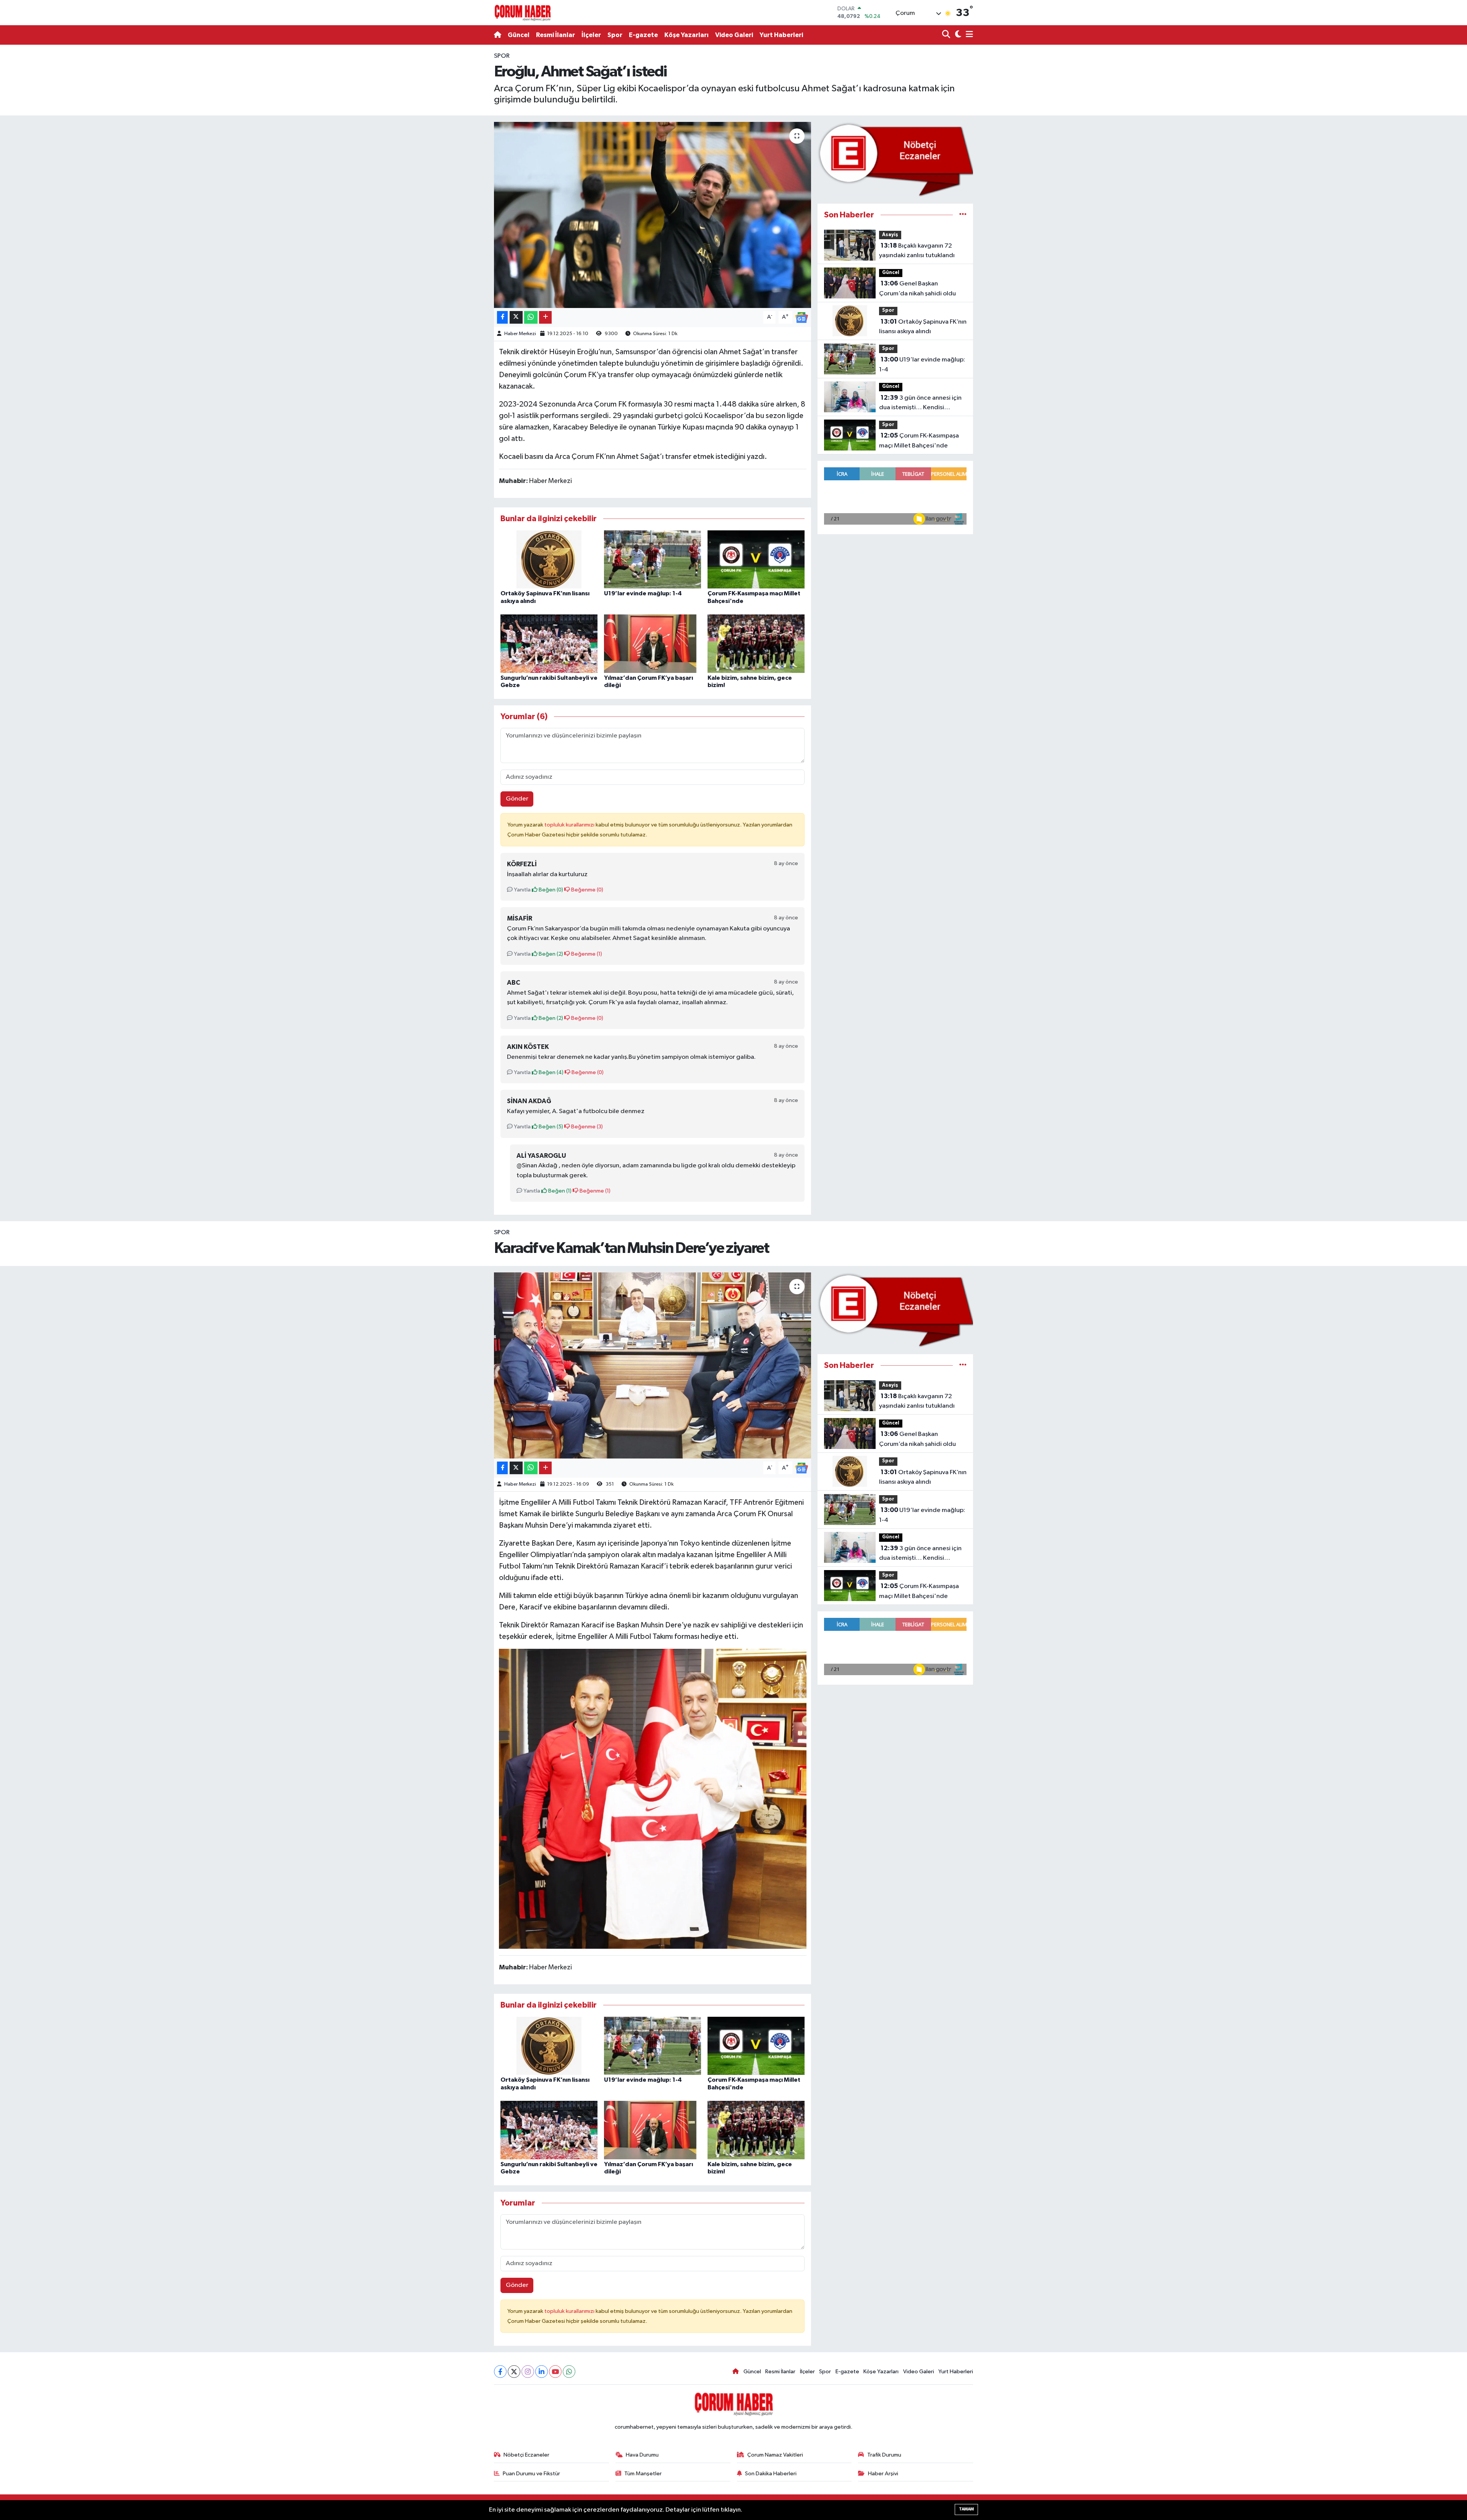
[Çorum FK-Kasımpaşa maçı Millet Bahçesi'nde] (756, 559)
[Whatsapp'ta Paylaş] (531, 317)
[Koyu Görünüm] (957, 35)
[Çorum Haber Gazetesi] (523, 13)
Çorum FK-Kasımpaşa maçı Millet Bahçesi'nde (919, 441)
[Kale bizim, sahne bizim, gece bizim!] (756, 644)
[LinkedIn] (542, 2372)
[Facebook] (500, 2372)
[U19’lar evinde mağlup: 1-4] (653, 559)
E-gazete (643, 35)
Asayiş (890, 235)
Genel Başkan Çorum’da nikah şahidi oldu (917, 288)
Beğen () (550, 890)
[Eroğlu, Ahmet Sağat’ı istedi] (653, 215)
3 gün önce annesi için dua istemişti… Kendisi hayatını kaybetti (920, 404)
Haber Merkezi (520, 334)
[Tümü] (963, 215)
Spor (615, 35)
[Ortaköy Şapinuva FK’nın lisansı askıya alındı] (549, 559)
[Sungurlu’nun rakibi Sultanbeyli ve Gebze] (549, 644)
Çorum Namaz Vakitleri (775, 2455)
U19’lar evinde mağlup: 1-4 (643, 593)
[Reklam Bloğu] (895, 159)
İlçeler (591, 35)
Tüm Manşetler (643, 2474)
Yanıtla (522, 890)
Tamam (966, 2509)
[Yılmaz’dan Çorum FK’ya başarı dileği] (653, 644)
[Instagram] (528, 2372)
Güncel (519, 35)
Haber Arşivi (883, 2474)
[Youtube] (555, 2372)
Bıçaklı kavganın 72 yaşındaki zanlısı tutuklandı (917, 251)
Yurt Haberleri (781, 35)
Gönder (517, 799)
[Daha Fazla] (545, 317)
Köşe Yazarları (687, 35)
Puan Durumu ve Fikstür (531, 2474)
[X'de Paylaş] (516, 317)
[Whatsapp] (569, 2372)
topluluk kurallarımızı (570, 825)
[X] (514, 2372)
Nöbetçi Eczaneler (526, 2455)
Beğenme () (587, 890)
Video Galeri (734, 35)
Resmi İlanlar (555, 35)
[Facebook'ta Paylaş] (502, 317)
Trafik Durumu (884, 2455)
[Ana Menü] (968, 35)
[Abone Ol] (802, 317)
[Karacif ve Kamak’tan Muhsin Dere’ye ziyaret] (653, 1365)
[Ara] (947, 35)
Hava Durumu (642, 2455)
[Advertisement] (460, 166)
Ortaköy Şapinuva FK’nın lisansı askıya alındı (923, 327)
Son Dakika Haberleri (771, 2474)
